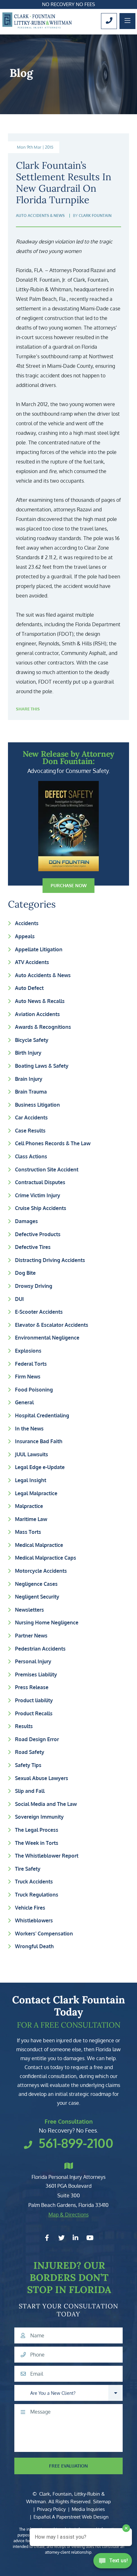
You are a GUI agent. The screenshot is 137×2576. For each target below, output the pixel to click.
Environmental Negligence (47, 1338)
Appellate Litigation (39, 949)
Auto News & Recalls (40, 1001)
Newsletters (29, 1610)
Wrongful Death (34, 1946)
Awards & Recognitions (43, 1027)
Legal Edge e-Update (40, 1467)
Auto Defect (29, 988)
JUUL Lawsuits (32, 1454)
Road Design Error (37, 1739)
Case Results (30, 1131)
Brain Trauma (31, 1092)
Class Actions (31, 1156)
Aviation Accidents (37, 1014)
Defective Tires (33, 1247)
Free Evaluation (68, 2466)
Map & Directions (68, 2215)
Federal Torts (31, 1364)
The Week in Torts (37, 1843)
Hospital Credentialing (42, 1415)
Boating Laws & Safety (42, 1066)
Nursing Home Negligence (47, 1622)
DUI (19, 1299)
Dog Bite (25, 1273)
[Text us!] (113, 2563)
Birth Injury (28, 1053)
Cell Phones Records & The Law (53, 1143)
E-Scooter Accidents (39, 1312)
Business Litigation (37, 1105)
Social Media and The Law (46, 1804)
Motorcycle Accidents (41, 1571)
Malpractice (29, 1506)
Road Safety (30, 1752)
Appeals (25, 936)
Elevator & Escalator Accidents (52, 1325)
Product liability (34, 1700)
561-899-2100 (76, 2143)
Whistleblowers (34, 1920)
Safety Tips (28, 1765)
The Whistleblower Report (47, 1856)
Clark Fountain (95, 215)
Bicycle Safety (32, 1040)
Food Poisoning (34, 1390)
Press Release (32, 1687)
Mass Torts (28, 1532)
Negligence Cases (36, 1584)
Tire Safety (28, 1869)
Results (24, 1726)
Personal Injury (33, 1661)
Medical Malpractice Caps (46, 1558)
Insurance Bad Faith (39, 1441)
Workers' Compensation (44, 1934)
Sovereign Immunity (39, 1817)
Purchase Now (69, 885)
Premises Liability (36, 1674)
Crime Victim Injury (38, 1195)
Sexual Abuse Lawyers (42, 1778)
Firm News (28, 1377)
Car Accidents (31, 1117)
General (24, 1402)
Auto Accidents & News (43, 975)
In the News (29, 1429)
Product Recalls (34, 1713)
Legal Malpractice (36, 1493)
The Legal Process (37, 1830)
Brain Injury (29, 1079)
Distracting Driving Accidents (50, 1260)
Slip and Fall (30, 1791)
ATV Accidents (32, 962)
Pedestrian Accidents (40, 1649)
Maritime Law (31, 1519)
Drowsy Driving (34, 1286)
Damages (26, 1221)
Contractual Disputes (40, 1182)
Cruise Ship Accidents (41, 1208)
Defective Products (38, 1234)
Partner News (31, 1636)
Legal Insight (31, 1480)
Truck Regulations (37, 1895)
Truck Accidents (34, 1882)
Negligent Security (37, 1597)
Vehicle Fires (30, 1908)
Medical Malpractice (39, 1545)
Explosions (28, 1351)
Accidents (27, 923)
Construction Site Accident (47, 1169)
